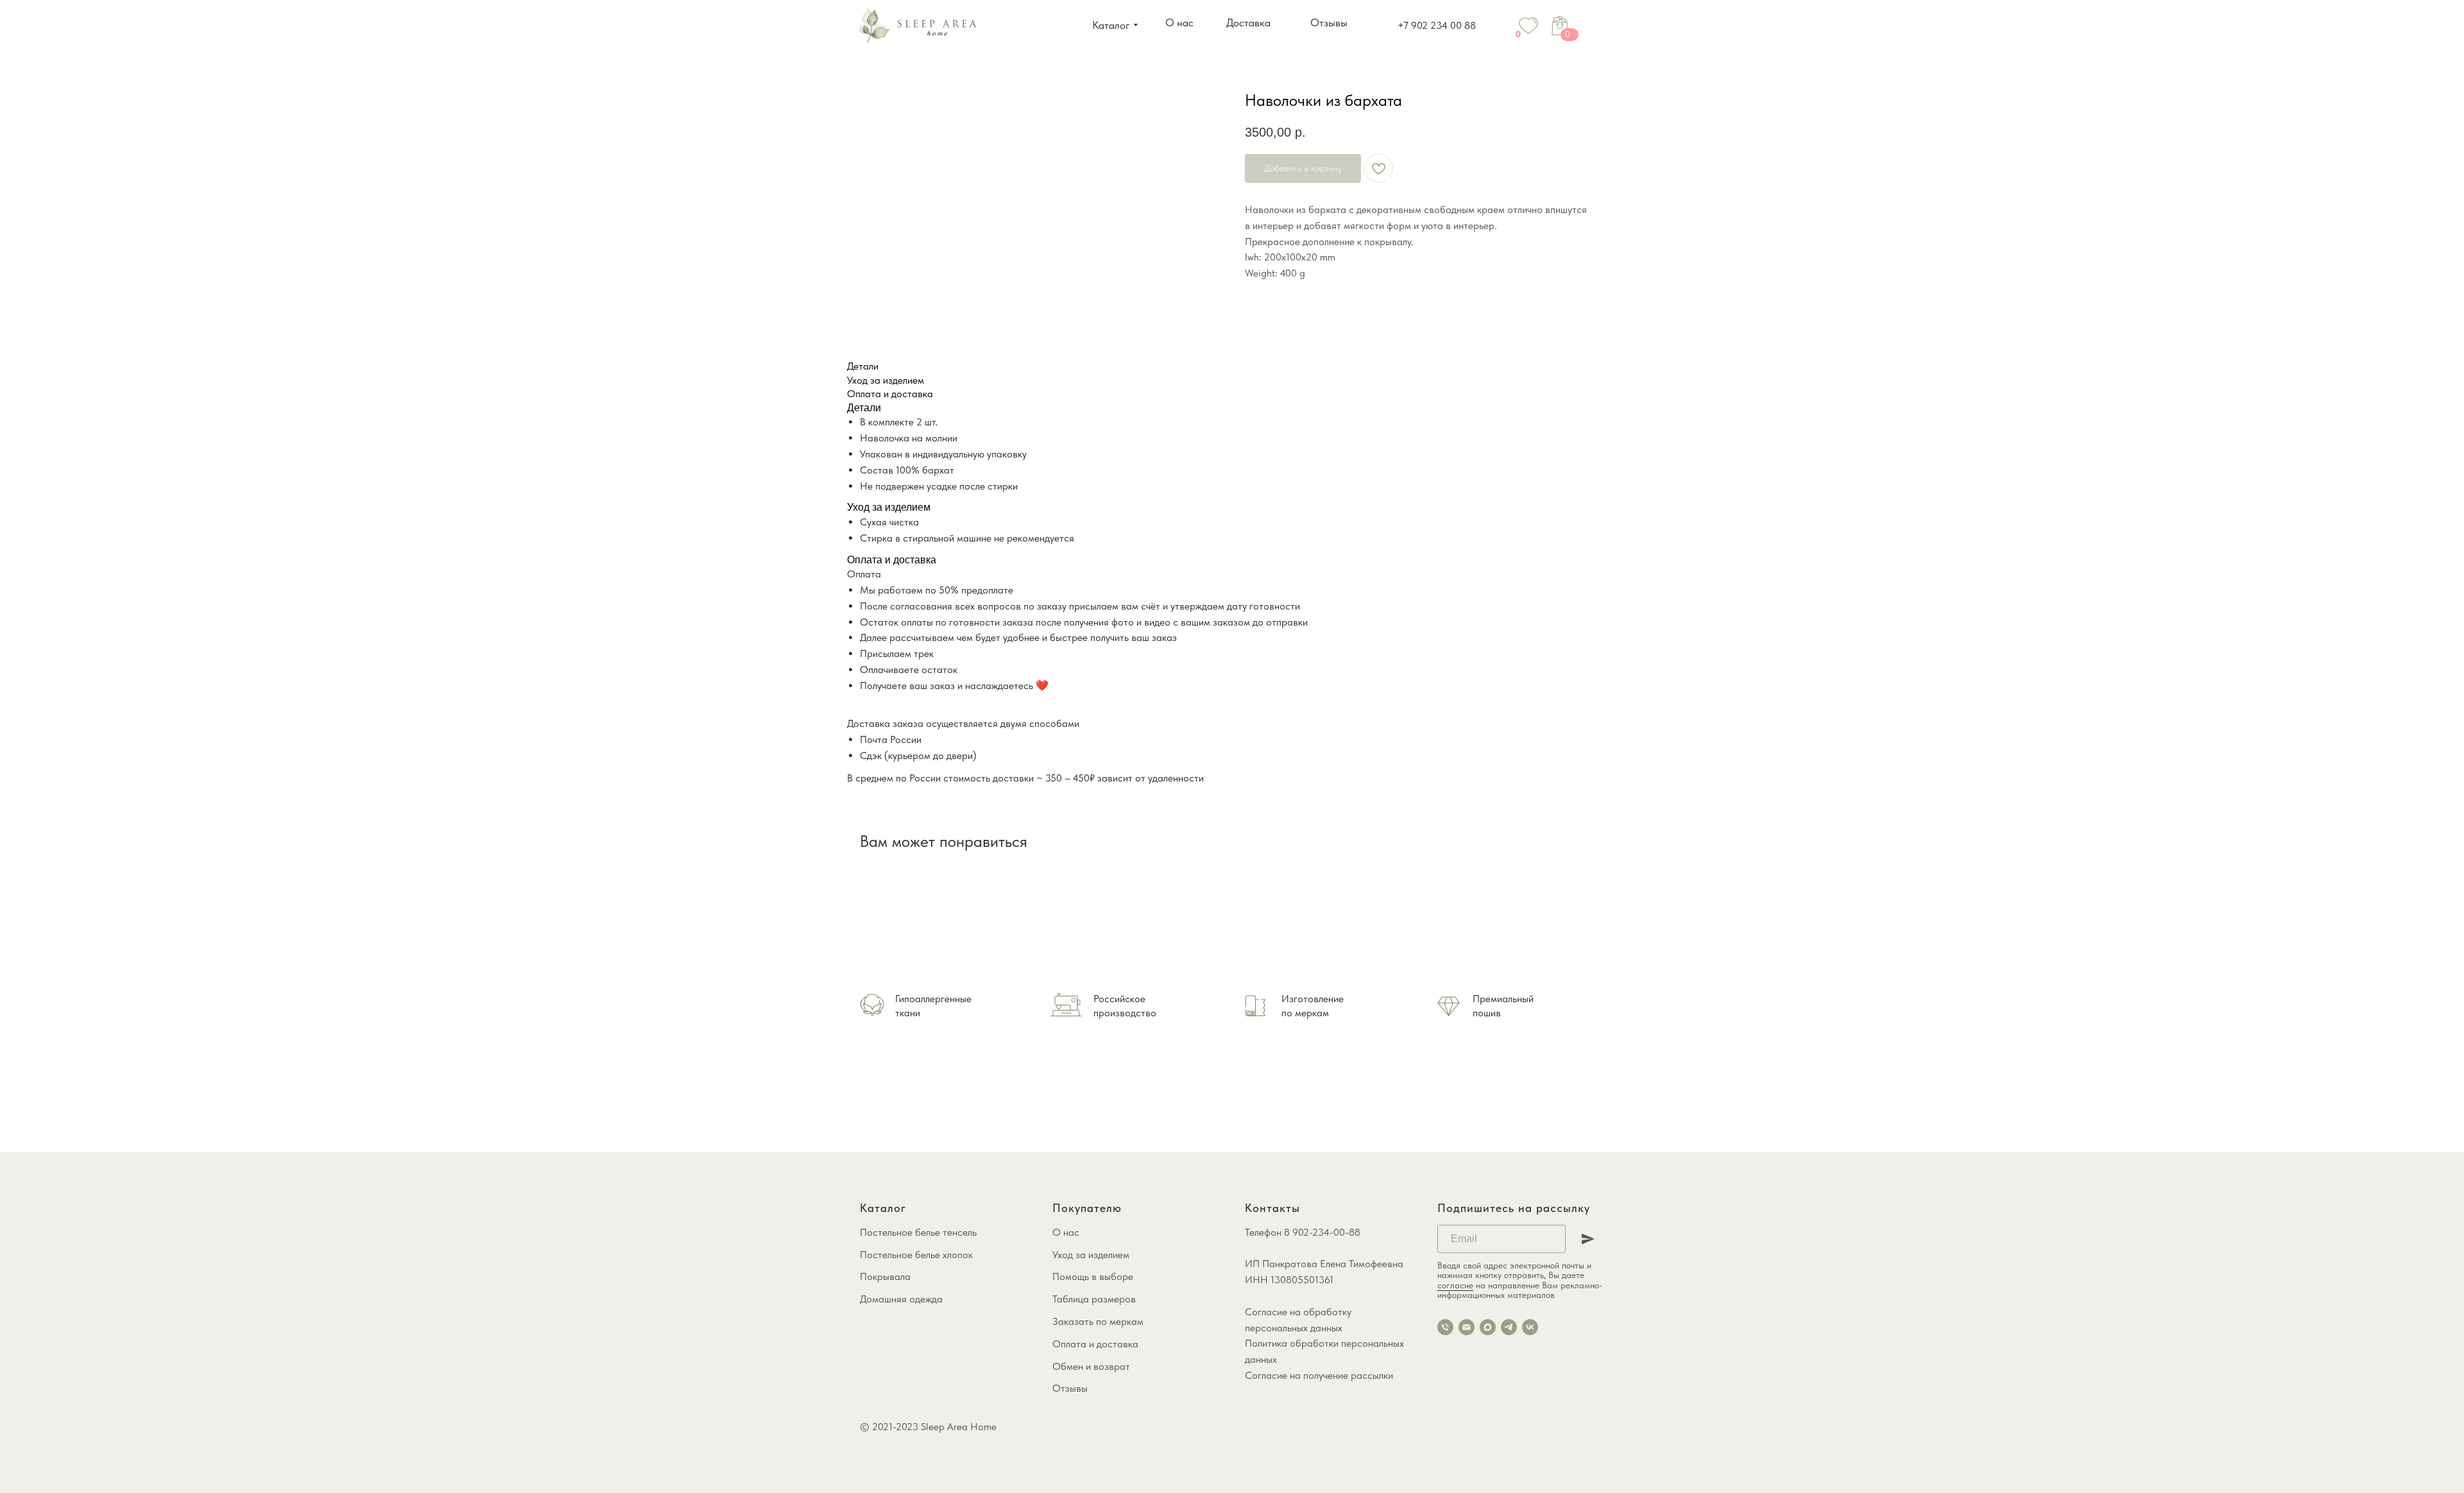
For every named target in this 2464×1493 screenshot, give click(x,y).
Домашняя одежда (901, 1299)
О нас (1066, 1232)
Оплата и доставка (1095, 1344)
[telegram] (1509, 1327)
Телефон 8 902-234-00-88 (1303, 1232)
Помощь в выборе (1093, 1276)
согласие (1455, 1285)
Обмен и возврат (1091, 1366)
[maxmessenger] (1488, 1327)
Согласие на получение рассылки (1319, 1375)
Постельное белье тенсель (918, 1232)
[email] (1467, 1327)
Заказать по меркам (1098, 1321)
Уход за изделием (1091, 1255)
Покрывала (885, 1276)
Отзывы (1070, 1388)
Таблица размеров (1094, 1299)
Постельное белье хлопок (916, 1255)
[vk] (1530, 1327)
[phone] (1445, 1327)
